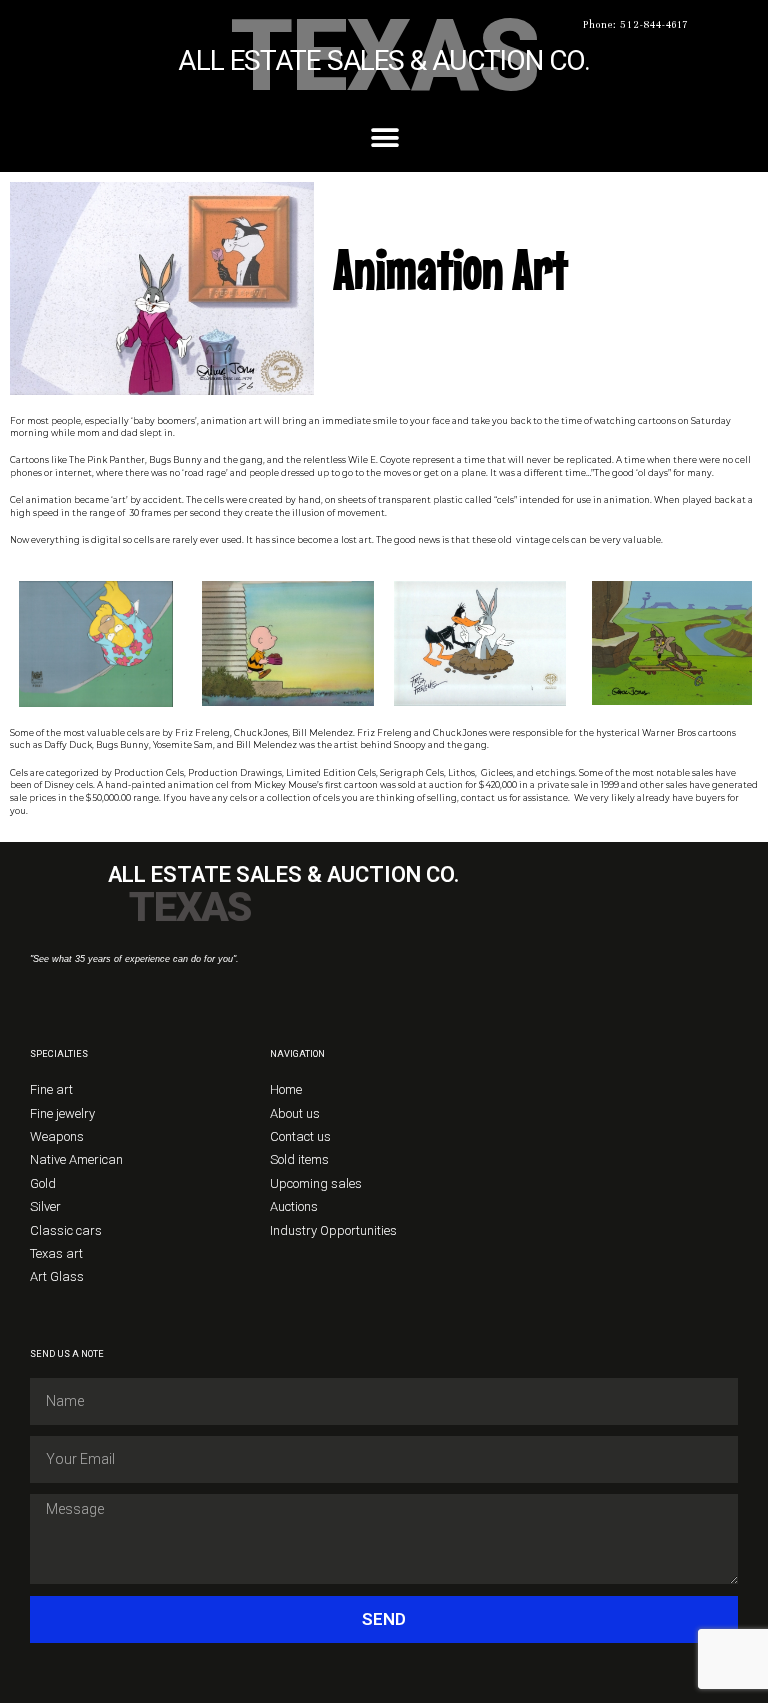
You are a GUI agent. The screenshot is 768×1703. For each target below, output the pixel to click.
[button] (384, 138)
